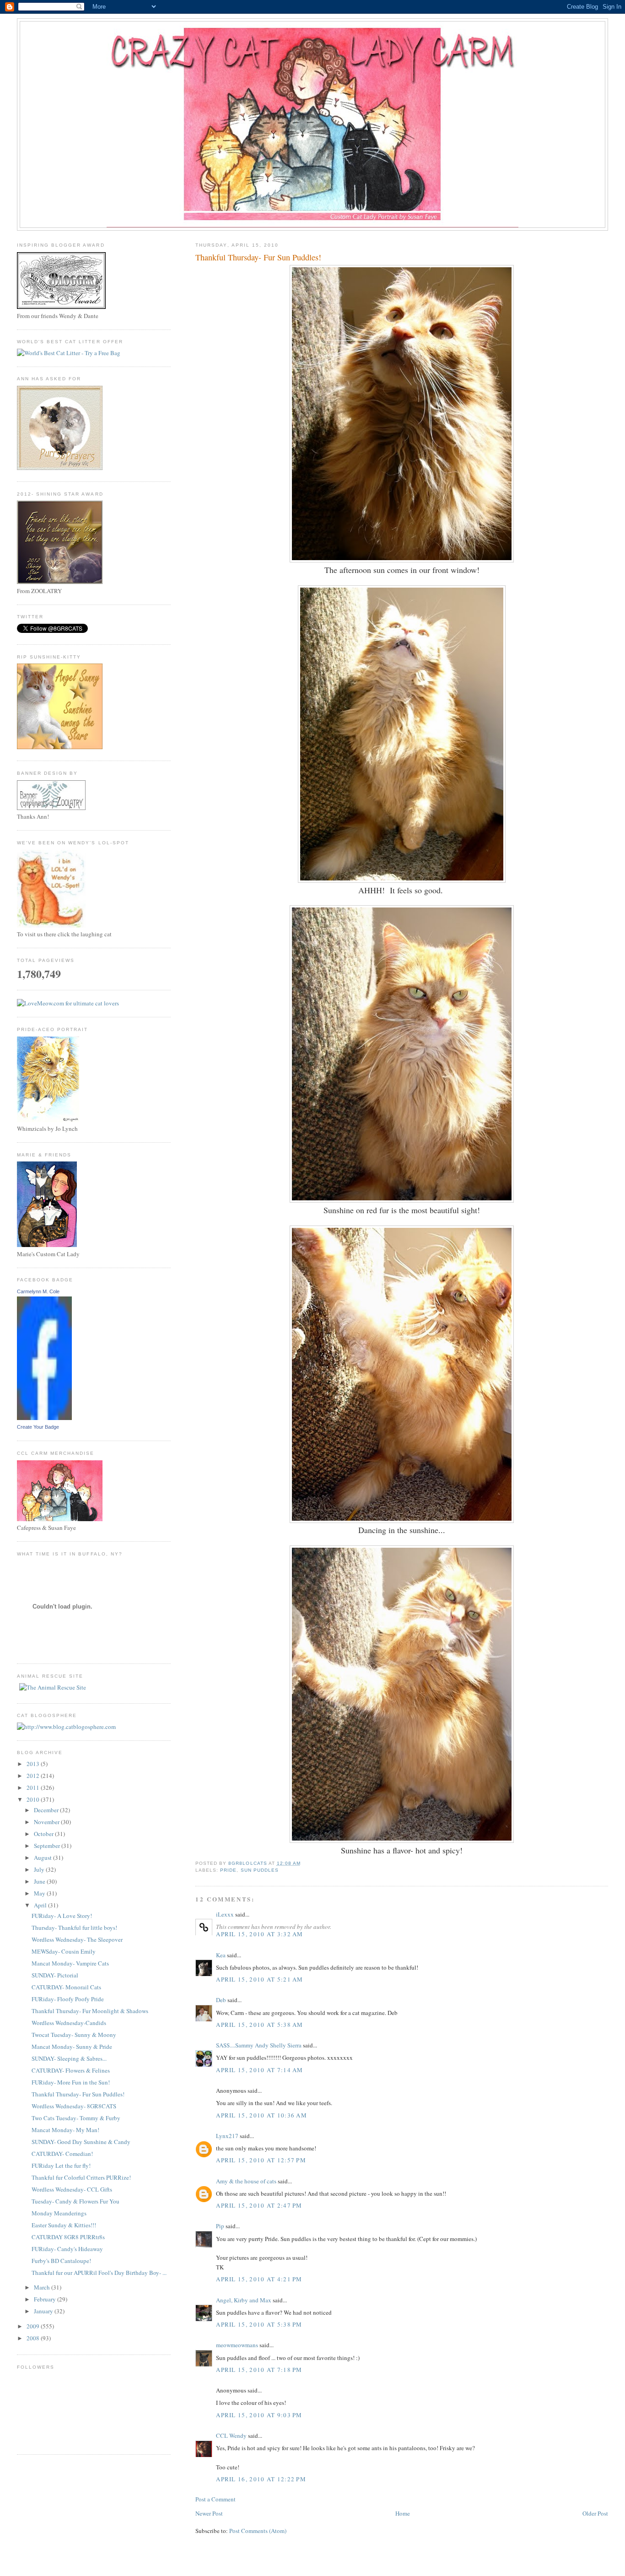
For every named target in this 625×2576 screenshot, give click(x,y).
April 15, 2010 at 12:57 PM (261, 2160)
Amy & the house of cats (246, 2181)
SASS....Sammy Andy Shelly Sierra (259, 2045)
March (43, 2287)
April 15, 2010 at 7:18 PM (259, 2370)
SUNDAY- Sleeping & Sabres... (69, 2058)
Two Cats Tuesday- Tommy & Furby (76, 2118)
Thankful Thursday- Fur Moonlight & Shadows (90, 2011)
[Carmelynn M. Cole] (44, 1418)
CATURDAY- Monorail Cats (66, 1987)
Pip (220, 2226)
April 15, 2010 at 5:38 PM (259, 2324)
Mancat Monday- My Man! (65, 2130)
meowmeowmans (237, 2345)
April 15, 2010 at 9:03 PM (259, 2415)
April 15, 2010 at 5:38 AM (260, 2025)
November (47, 1822)
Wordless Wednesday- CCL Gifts (72, 2189)
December (47, 1810)
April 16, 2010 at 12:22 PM (261, 2479)
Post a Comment (216, 2499)
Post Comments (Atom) (258, 2531)
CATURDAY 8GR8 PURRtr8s (68, 2237)
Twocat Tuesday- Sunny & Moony (74, 2035)
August (43, 1858)
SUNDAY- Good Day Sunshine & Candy (81, 2142)
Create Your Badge (38, 1427)
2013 (34, 1764)
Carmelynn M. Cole (38, 1291)
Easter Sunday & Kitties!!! (64, 2225)
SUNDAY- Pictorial (55, 1975)
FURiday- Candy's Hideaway (67, 2249)
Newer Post (209, 2513)
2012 (34, 1776)
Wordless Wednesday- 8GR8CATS (74, 2106)
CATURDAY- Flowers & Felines (71, 2070)
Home (403, 2513)
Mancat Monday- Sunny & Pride (72, 2047)
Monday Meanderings (59, 2213)
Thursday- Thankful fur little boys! (74, 1928)
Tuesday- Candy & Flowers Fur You (75, 2201)
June (40, 1881)
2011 (34, 1788)
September (48, 1846)
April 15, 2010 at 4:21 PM (259, 2279)
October (44, 1834)
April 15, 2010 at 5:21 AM (260, 1979)
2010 (34, 1799)
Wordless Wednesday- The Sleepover (77, 1939)
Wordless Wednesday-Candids (69, 2023)
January (44, 2311)
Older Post (595, 2513)
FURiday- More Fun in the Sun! (71, 2082)
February (46, 2299)
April (41, 1905)
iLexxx (225, 1914)
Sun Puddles (260, 1870)
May (40, 1893)
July (40, 1869)
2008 (34, 2338)
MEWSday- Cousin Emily (64, 1951)
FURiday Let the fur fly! (61, 2166)
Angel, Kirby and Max (244, 2300)
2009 (34, 2326)
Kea (221, 1955)
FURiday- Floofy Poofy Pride (68, 1999)
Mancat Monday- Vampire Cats (70, 1963)
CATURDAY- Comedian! (62, 2154)
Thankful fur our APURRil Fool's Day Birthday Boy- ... (99, 2273)
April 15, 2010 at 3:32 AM (260, 1934)
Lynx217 (227, 2136)
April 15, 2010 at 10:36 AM (261, 2115)
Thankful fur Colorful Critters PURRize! (81, 2177)
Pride (228, 1870)
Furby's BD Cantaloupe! (61, 2261)
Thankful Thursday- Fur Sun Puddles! (78, 2094)
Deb (221, 2000)
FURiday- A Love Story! (62, 1916)
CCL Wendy (231, 2436)
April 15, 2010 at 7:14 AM (260, 2070)
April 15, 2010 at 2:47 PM (259, 2205)
